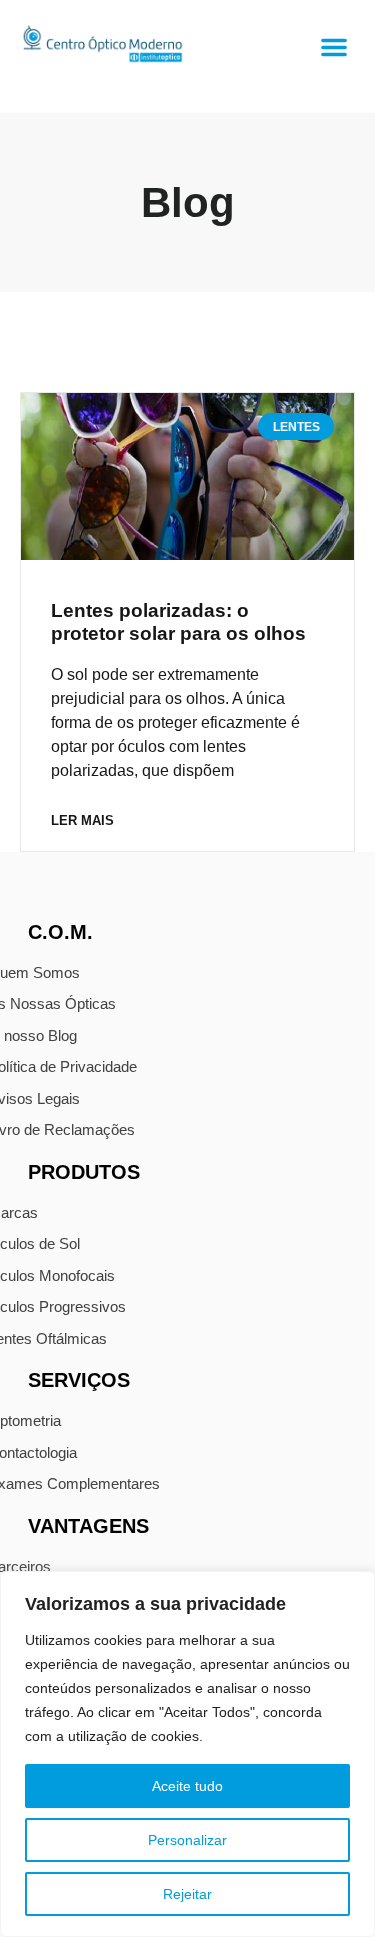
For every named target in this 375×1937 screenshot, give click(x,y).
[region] (187, 1754)
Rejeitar (187, 1894)
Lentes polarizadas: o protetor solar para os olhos (178, 622)
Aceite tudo (187, 1786)
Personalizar (187, 1840)
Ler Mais (82, 820)
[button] (334, 47)
